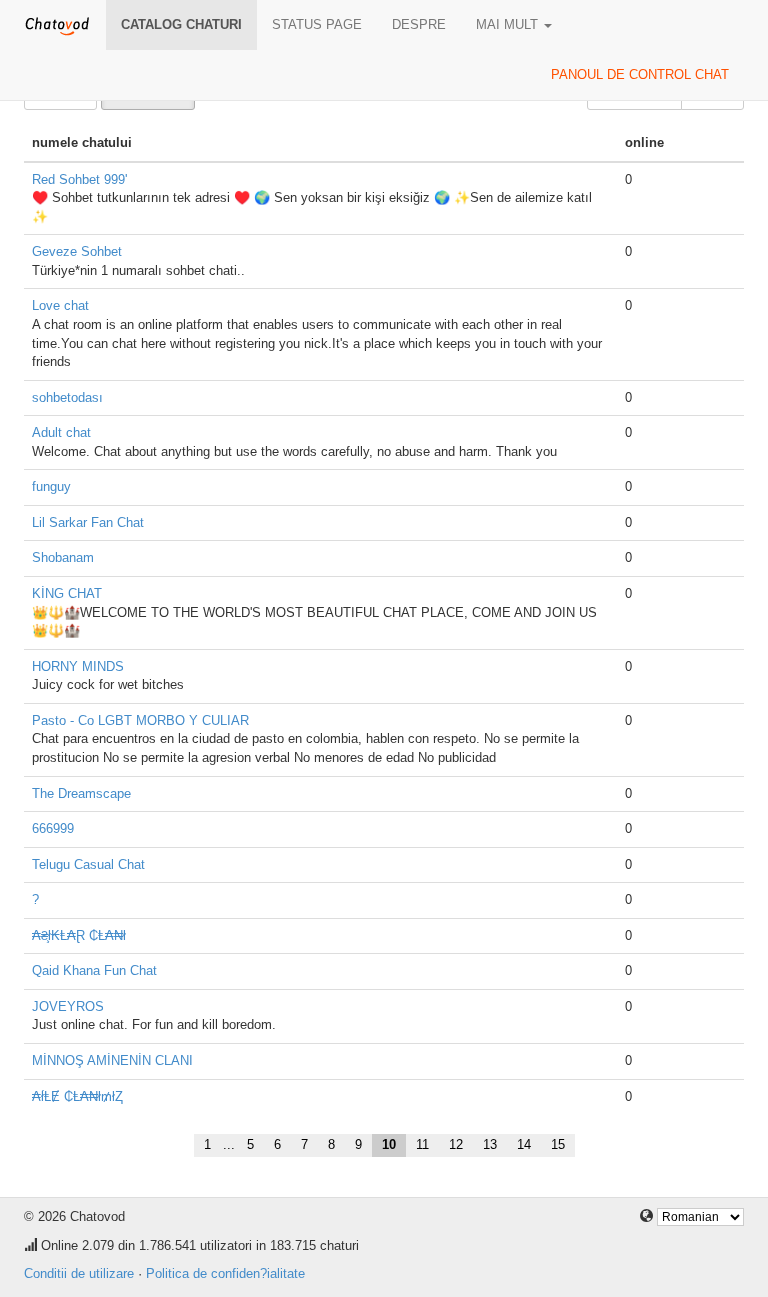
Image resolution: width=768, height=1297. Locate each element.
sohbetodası (67, 397)
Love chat (60, 305)
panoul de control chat (640, 74)
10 (389, 1144)
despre (419, 24)
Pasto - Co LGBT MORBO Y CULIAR (140, 720)
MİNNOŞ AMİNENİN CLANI (112, 1060)
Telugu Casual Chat (88, 864)
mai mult (509, 24)
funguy (51, 486)
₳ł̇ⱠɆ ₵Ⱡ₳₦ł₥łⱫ (77, 1096)
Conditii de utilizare (79, 1273)
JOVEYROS (68, 1006)
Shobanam (63, 557)
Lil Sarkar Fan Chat (88, 522)
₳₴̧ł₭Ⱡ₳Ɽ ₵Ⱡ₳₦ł (79, 935)
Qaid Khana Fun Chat (94, 970)
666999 (53, 828)
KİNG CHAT (67, 593)
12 (456, 1144)
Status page (317, 24)
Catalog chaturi (181, 24)
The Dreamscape (81, 793)
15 (558, 1144)
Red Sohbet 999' (79, 179)
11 (422, 1144)
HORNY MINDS (78, 666)
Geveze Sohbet (77, 251)
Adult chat (61, 432)
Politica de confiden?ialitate (225, 1273)
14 (524, 1144)
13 (490, 1144)
